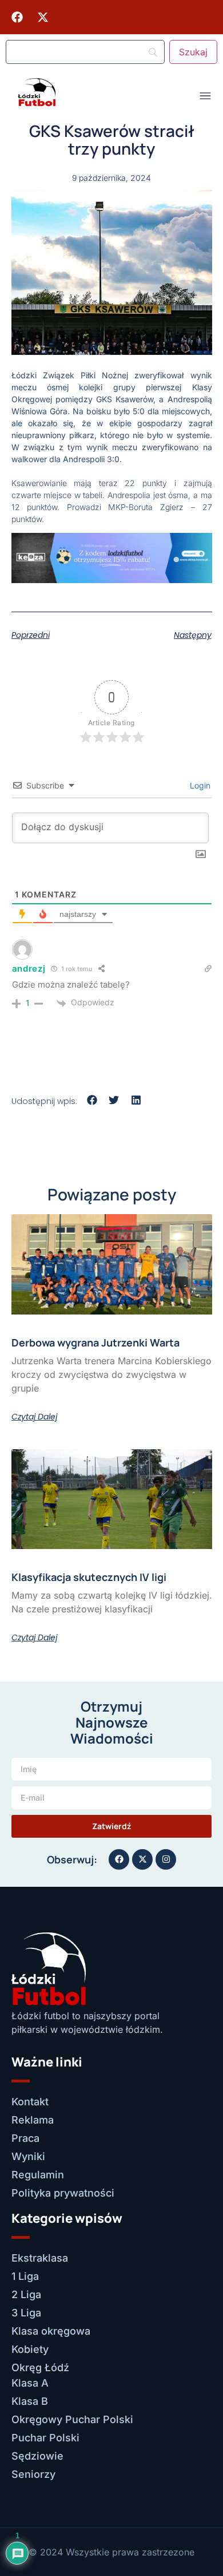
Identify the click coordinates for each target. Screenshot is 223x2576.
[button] (92, 1100)
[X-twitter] (43, 17)
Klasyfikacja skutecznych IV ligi (89, 1577)
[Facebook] (17, 17)
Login (199, 785)
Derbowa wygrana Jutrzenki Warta (95, 1342)
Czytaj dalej (34, 1417)
